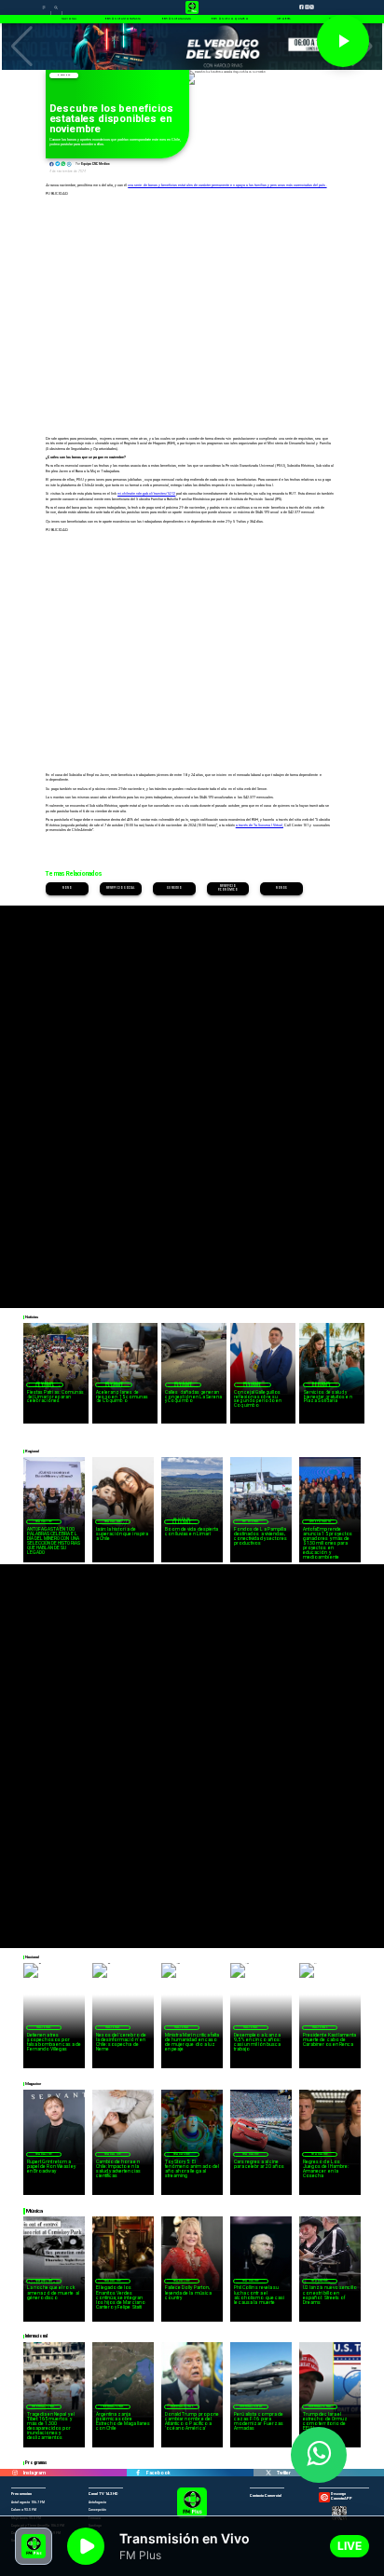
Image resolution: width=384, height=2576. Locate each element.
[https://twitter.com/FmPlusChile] (269, 2473)
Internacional (43, 2406)
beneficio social (121, 888)
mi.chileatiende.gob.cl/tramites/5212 (146, 494)
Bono (67, 888)
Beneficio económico (228, 889)
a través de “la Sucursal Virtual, (260, 825)
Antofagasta (320, 1521)
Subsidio (174, 888)
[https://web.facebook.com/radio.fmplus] (138, 2473)
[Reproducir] (343, 41)
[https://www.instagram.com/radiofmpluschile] (15, 2473)
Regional (251, 1521)
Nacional (63, 75)
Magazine (44, 1521)
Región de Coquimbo (45, 1385)
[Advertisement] (192, 1097)
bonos (281, 888)
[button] (22, 47)
